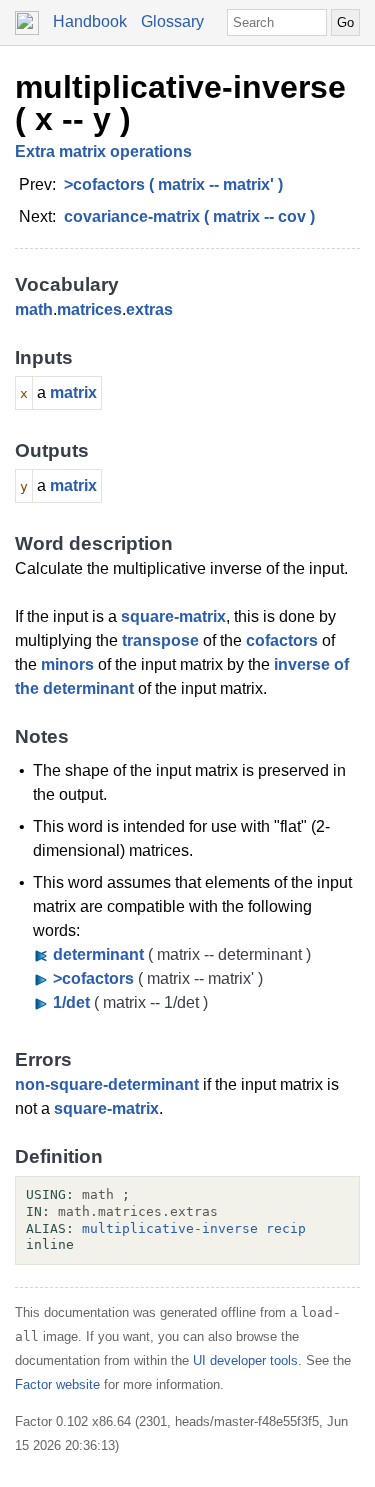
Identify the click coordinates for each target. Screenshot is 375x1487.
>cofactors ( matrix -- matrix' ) (173, 184)
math (34, 309)
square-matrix (173, 616)
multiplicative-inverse (170, 1228)
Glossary (172, 21)
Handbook (90, 21)
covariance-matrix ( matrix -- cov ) (189, 216)
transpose (160, 640)
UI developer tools (245, 1360)
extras (149, 309)
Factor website (57, 1384)
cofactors (282, 640)
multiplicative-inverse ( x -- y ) (180, 103)
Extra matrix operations (103, 151)
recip (286, 1228)
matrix (73, 392)
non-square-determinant (107, 1084)
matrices (89, 309)
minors (67, 664)
